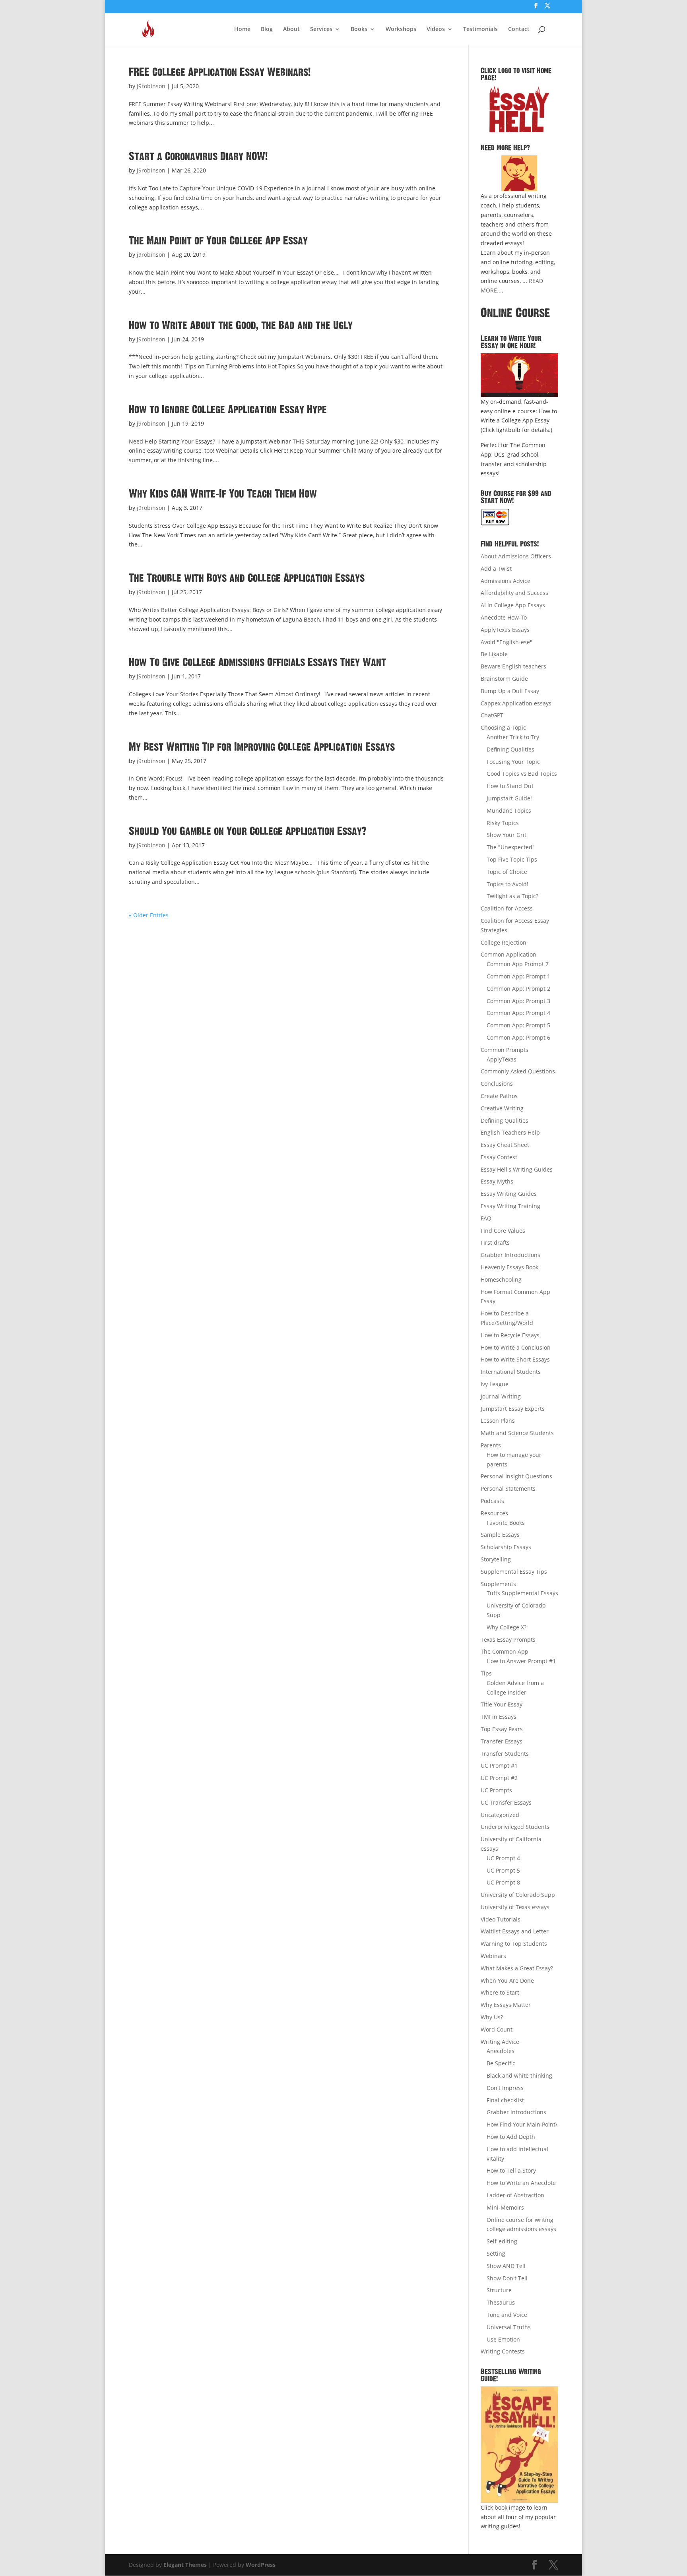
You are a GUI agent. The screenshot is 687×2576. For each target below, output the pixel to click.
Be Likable (494, 654)
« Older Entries (149, 915)
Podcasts (492, 1501)
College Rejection (504, 942)
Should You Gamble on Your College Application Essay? (247, 831)
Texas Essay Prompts (508, 1640)
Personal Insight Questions (516, 1476)
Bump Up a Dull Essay (510, 691)
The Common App (505, 1651)
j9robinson (151, 86)
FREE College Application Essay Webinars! (220, 72)
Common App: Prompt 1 (518, 976)
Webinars (493, 1956)
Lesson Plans (498, 1421)
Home (242, 29)
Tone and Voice (507, 2315)
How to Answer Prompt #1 (521, 1661)
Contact (519, 29)
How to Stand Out (510, 786)
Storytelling (496, 1559)
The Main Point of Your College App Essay (218, 241)
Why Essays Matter (506, 2005)
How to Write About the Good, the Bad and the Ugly (241, 325)
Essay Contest (499, 1157)
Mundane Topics (509, 811)
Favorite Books (506, 1523)
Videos (436, 29)
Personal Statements (508, 1488)
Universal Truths (509, 2327)
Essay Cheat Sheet (505, 1145)
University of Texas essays (515, 1907)
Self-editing (502, 2241)
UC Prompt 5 (503, 1870)
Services (321, 29)
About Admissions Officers (516, 556)
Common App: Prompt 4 (518, 1013)
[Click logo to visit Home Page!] (519, 109)
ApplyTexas (502, 1059)
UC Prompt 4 (503, 1858)
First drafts (495, 1242)
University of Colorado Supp (518, 1895)
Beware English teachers (513, 666)
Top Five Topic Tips (512, 859)
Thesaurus (501, 2302)
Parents (491, 1445)
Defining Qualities (510, 749)
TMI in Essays (499, 1717)
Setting (496, 2254)
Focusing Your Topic (513, 762)
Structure (499, 2290)
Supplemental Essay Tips (514, 1572)
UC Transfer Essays (506, 1802)
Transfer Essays (502, 1741)
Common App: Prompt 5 (518, 1025)
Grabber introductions (516, 2112)
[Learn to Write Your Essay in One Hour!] (519, 375)
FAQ (486, 1218)
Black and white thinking (519, 2075)
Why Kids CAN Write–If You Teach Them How (223, 494)
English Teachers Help (510, 1132)
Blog (267, 29)
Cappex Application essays (516, 703)
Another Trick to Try (513, 737)
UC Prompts (496, 1790)
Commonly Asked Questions (518, 1071)
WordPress (261, 2565)
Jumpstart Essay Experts (513, 1409)
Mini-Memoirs (505, 2207)
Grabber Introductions (510, 1255)
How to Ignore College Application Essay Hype (228, 410)
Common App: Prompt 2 (518, 989)
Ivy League (495, 1384)
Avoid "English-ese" (507, 642)
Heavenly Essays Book (509, 1267)
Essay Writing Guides (509, 1194)
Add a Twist (496, 568)
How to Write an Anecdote (521, 2183)
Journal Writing (501, 1396)
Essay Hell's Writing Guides (517, 1169)
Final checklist (505, 2100)
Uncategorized (500, 1815)
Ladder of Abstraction (515, 2195)
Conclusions (497, 1084)
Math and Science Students (517, 1433)
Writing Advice (500, 2042)
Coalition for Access (507, 908)
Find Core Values (503, 1231)
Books (359, 29)
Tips (486, 1673)
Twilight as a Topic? (512, 896)
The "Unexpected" (511, 847)
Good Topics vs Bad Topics (522, 774)
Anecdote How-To (504, 617)
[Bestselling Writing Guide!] (519, 2445)
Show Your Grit (507, 835)
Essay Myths (497, 1181)
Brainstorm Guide (504, 679)
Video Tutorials (501, 1919)
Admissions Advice (506, 581)
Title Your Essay (502, 1704)
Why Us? (492, 2017)
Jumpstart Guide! (509, 798)
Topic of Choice (507, 872)
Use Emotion (503, 2339)
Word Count (497, 2029)
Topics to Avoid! (507, 884)
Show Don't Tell (507, 2278)
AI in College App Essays (513, 605)
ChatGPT (492, 715)
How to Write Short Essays (515, 1359)
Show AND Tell (506, 2266)
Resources (494, 1513)
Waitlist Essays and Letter (515, 1931)
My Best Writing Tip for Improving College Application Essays (262, 747)
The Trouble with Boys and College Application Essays (247, 578)
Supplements (498, 1584)
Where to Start (500, 1992)
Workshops (401, 29)
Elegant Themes (185, 2565)
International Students (511, 1372)
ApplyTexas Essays (505, 630)
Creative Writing (502, 1108)
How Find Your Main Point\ (522, 2124)
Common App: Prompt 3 (518, 1001)
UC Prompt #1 (499, 1765)
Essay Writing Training (510, 1206)
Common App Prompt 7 (518, 964)
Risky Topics (503, 823)
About (291, 29)
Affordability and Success (514, 593)
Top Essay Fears (502, 1729)
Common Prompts (505, 1050)
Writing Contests (503, 2351)
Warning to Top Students (514, 1944)
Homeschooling (501, 1279)
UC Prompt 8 (503, 1882)
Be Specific (501, 2063)
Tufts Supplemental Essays (522, 1593)
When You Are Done (507, 1980)
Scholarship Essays (506, 1547)
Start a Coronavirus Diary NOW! (198, 157)
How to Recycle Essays (510, 1335)
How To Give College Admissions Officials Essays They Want (257, 662)
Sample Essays (500, 1535)
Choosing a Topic (503, 727)
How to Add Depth (511, 2137)
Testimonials (480, 29)
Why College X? (507, 1627)
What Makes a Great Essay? (517, 1968)
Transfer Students (505, 1754)
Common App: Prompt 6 (518, 1037)
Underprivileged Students (515, 1827)
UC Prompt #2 (499, 1778)
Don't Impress (505, 2088)
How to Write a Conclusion (516, 1347)
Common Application (508, 954)
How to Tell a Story (511, 2170)
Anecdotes (501, 2051)
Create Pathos (499, 1096)
